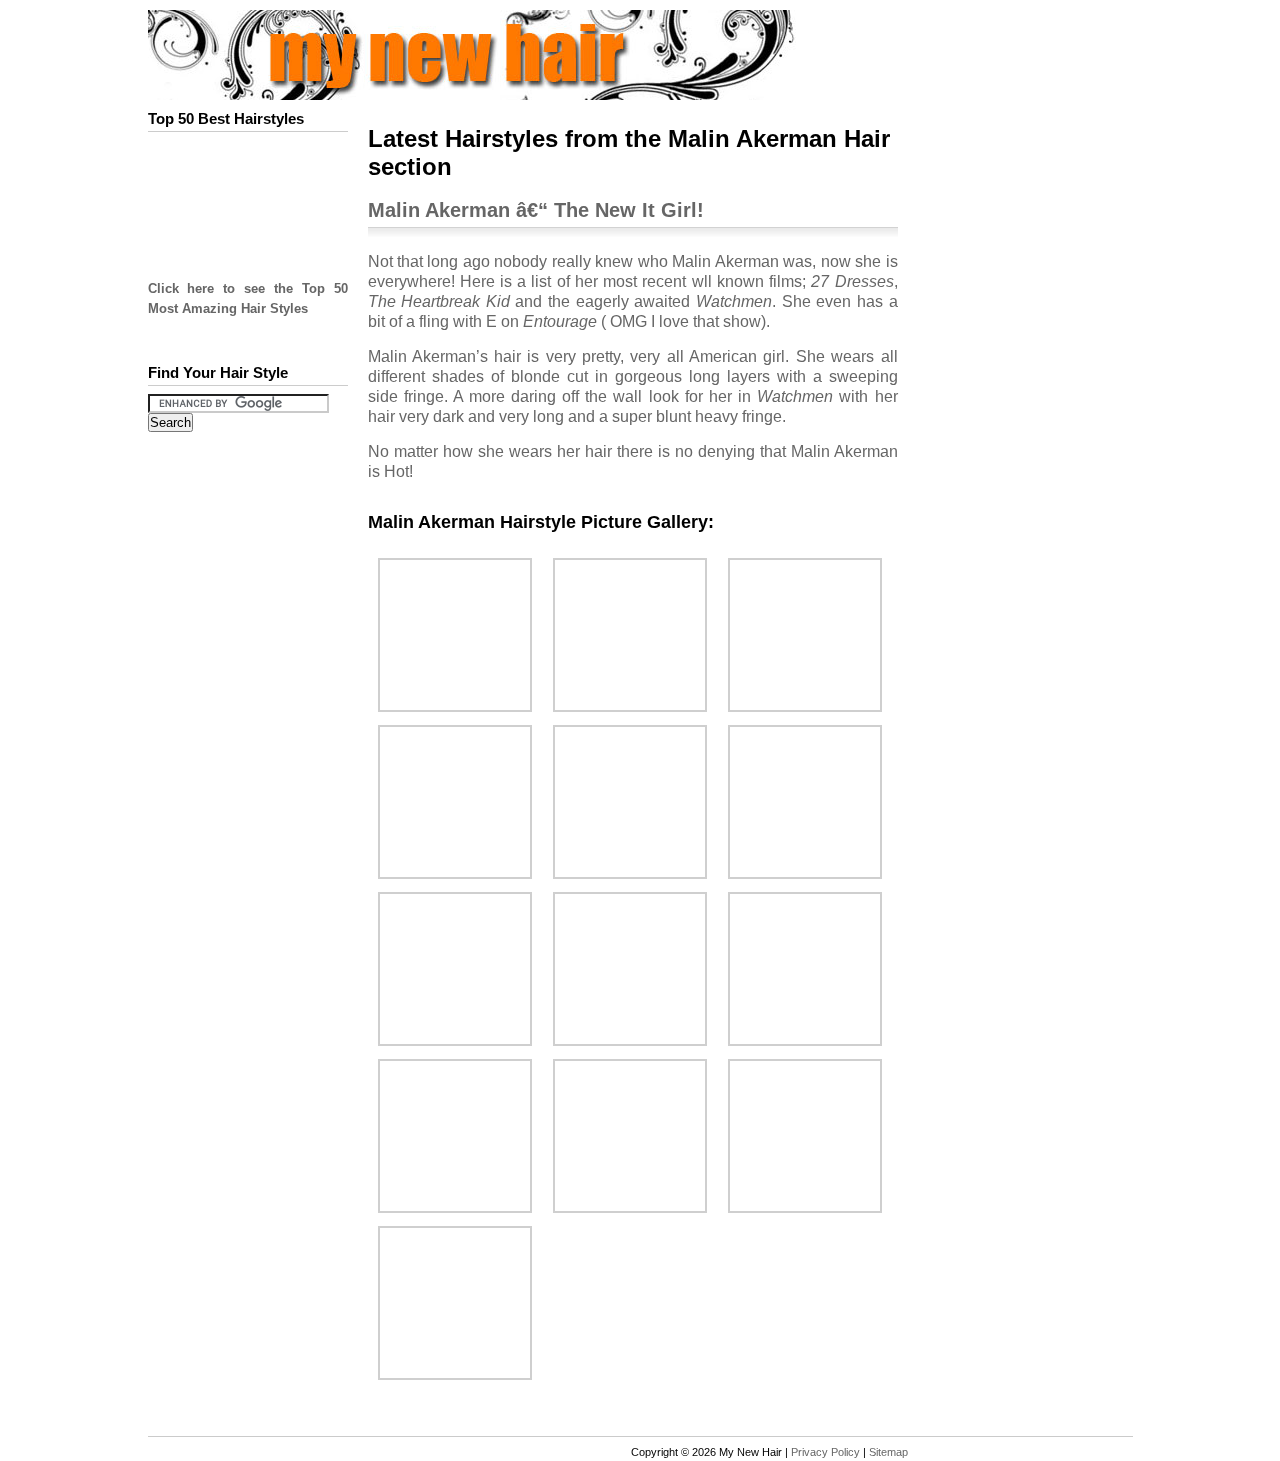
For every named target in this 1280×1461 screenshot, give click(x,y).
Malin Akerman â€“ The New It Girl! (536, 210)
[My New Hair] (512, 93)
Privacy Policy (825, 1452)
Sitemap (888, 1452)
